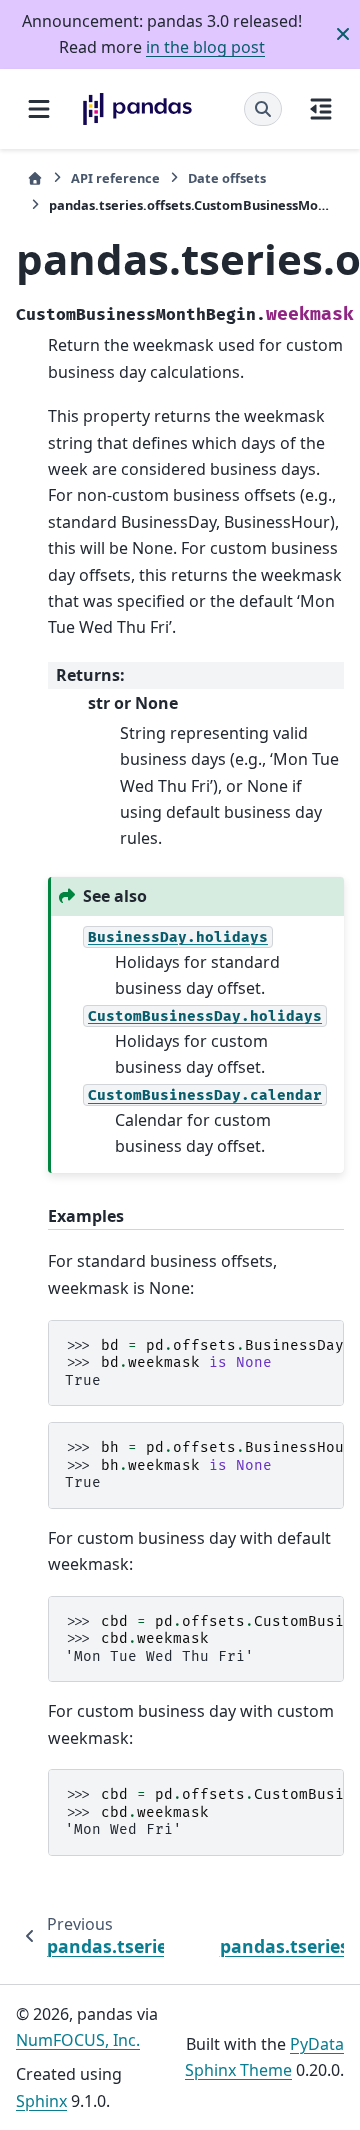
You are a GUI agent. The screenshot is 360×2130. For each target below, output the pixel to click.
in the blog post (205, 47)
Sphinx (41, 2101)
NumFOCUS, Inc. (78, 2040)
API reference (115, 178)
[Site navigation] (39, 109)
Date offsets (227, 178)
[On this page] (321, 109)
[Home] (35, 178)
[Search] (263, 109)
